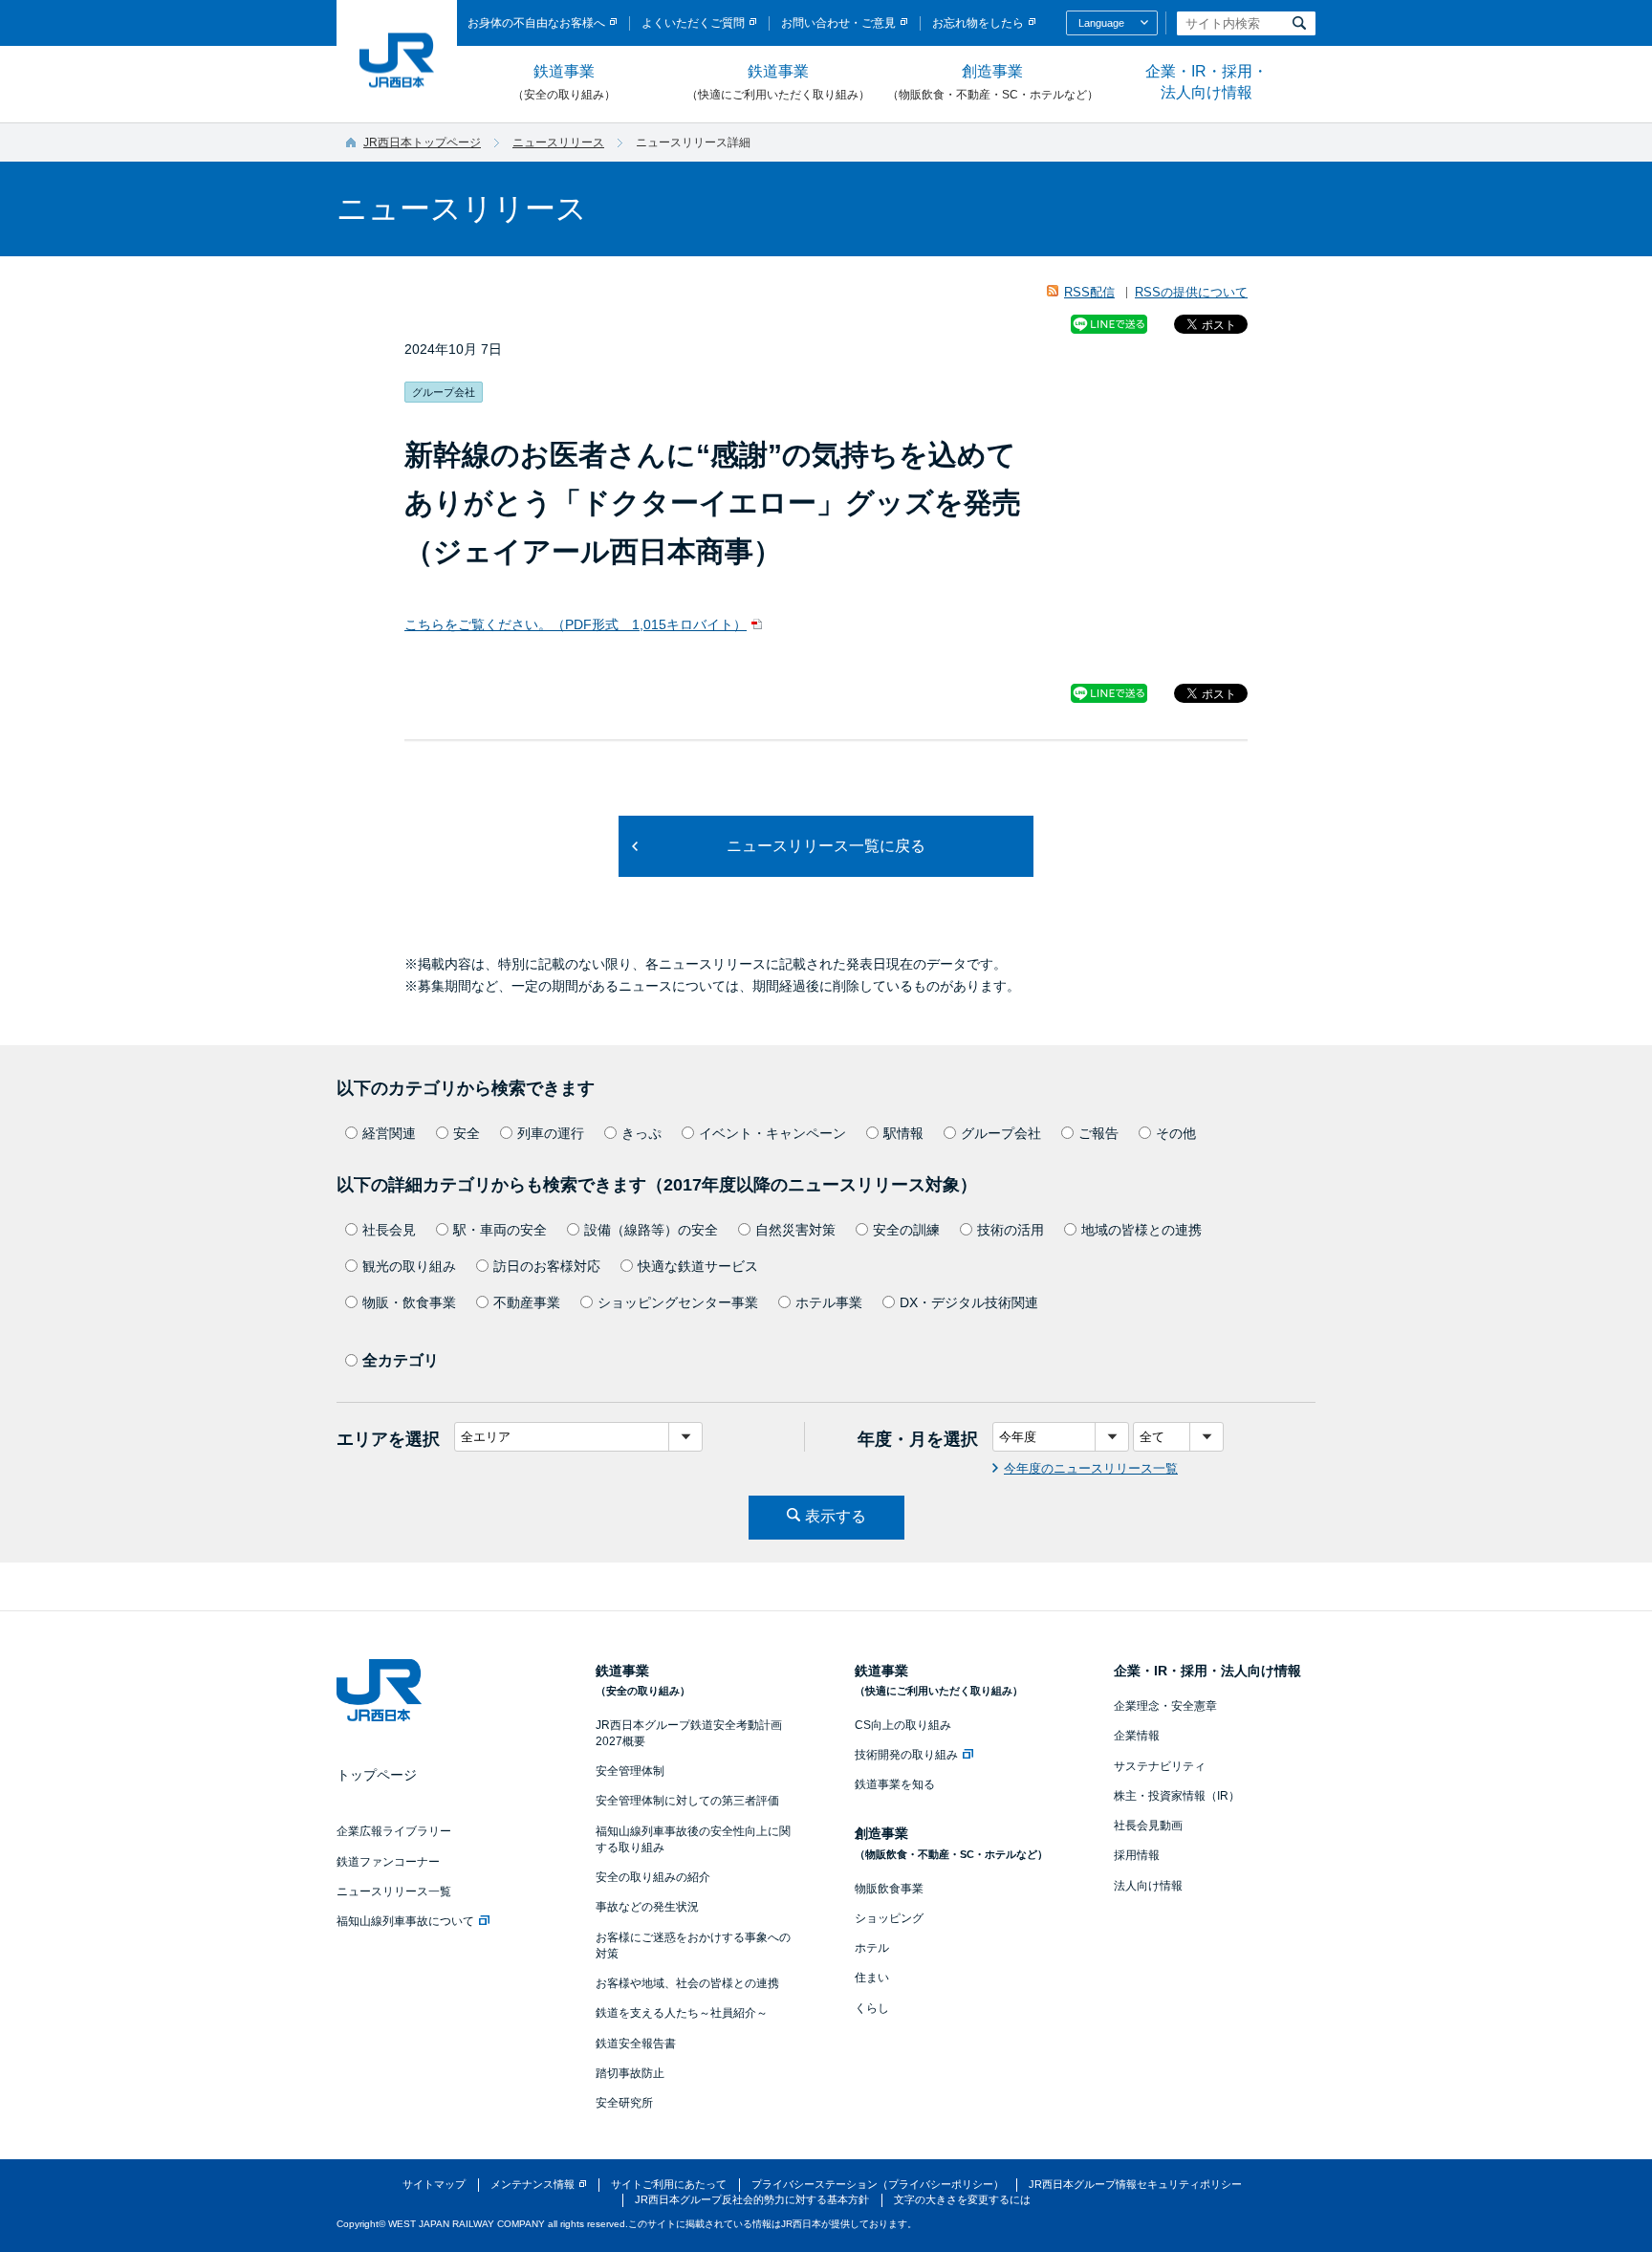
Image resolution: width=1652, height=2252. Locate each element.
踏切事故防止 (630, 2073)
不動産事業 (527, 1302)
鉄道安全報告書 (636, 2044)
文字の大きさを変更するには (962, 2199)
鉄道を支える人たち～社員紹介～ (682, 2013)
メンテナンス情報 (533, 2184)
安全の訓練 (906, 1230)
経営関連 (389, 1133)
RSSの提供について (1191, 292)
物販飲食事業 (889, 1889)
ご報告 (1098, 1133)
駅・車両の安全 (500, 1230)
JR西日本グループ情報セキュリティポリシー (1135, 2184)
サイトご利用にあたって (669, 2184)
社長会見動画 (1148, 1826)
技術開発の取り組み (906, 1755)
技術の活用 (1011, 1230)
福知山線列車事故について (405, 1921)
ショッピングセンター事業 (678, 1302)
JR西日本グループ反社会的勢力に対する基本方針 (752, 2199)
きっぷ (641, 1133)
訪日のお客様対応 (547, 1266)
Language (1101, 23)
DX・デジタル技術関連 (969, 1302)
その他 (1176, 1133)
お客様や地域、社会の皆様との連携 (687, 1983)
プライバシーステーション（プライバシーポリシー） (878, 2184)
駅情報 (903, 1133)
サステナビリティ (1160, 1766)
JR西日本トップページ (422, 142)
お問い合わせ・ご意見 (838, 23)
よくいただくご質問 (693, 23)
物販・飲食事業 (409, 1302)
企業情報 (1137, 1736)
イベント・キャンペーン (772, 1133)
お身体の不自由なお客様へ (536, 23)
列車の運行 (551, 1133)
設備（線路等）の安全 (651, 1230)
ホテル (872, 1948)
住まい (872, 1978)
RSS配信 (1089, 292)
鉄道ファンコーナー (388, 1862)
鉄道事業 (564, 82)
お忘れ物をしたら (978, 23)
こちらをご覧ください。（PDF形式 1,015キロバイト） (576, 624)
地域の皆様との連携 (1141, 1230)
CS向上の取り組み (903, 1725)
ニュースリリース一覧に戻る (826, 846)
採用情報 (1137, 1855)
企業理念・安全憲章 (1165, 1706)
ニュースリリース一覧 (394, 1891)
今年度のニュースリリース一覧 (1091, 1468)
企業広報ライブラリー (394, 1831)
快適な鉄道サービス (698, 1266)
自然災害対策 (795, 1230)
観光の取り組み (409, 1266)
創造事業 (993, 82)
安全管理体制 (630, 1771)
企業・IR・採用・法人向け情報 (1206, 82)
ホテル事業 (829, 1302)
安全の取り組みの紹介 (653, 1877)
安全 (467, 1133)
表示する (836, 1516)
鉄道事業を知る (895, 1784)
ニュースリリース (558, 142)
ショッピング (889, 1918)
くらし (872, 2008)
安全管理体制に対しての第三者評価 (687, 1801)
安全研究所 (624, 2103)
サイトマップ (434, 2184)
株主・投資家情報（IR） (1177, 1796)
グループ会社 (1001, 1133)
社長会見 (389, 1230)
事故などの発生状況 (647, 1907)
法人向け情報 (1148, 1886)
